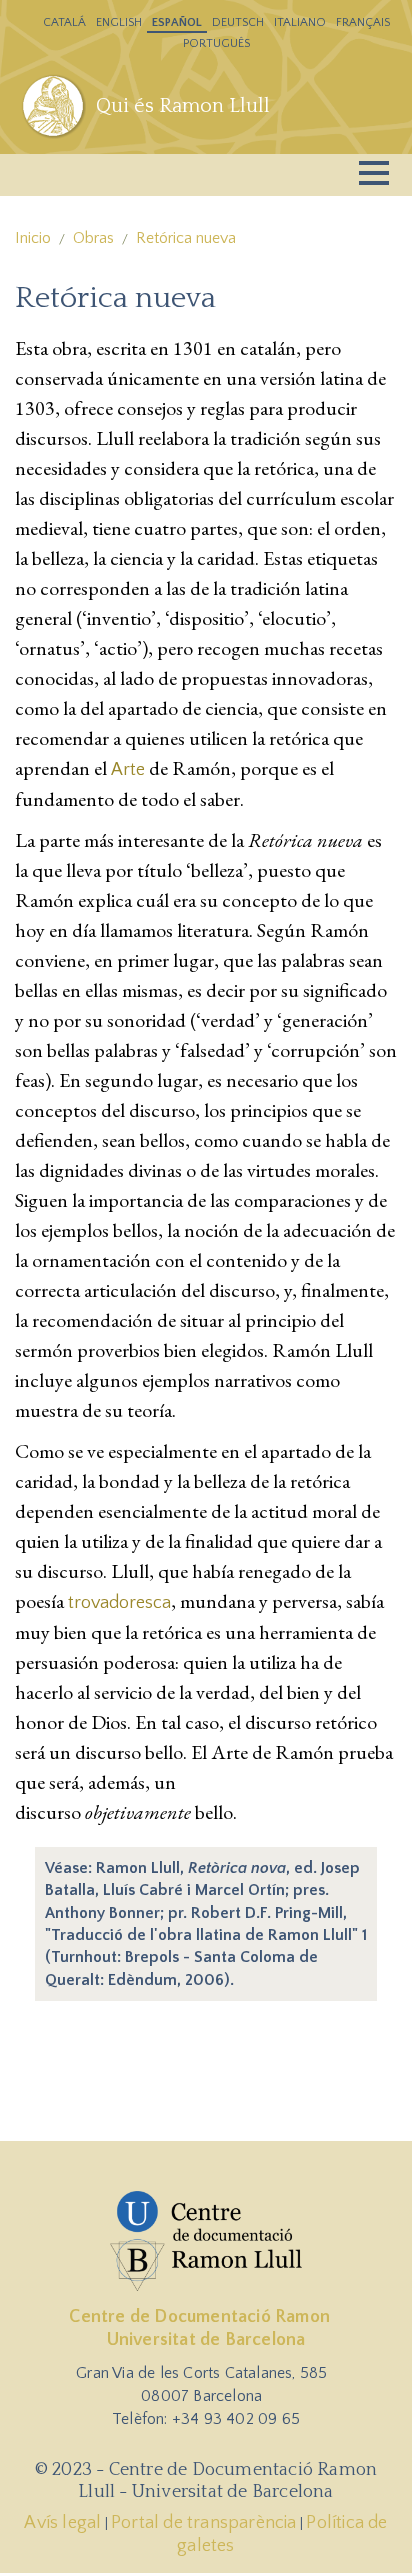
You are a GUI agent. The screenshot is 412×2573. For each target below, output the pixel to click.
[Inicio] (55, 106)
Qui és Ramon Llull (183, 106)
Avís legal (62, 2523)
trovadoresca (119, 1603)
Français (363, 22)
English (119, 22)
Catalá (64, 22)
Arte (128, 770)
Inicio (33, 238)
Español (177, 22)
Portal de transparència (204, 2523)
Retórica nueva (186, 238)
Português (216, 43)
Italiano (300, 22)
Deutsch (238, 22)
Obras (93, 238)
